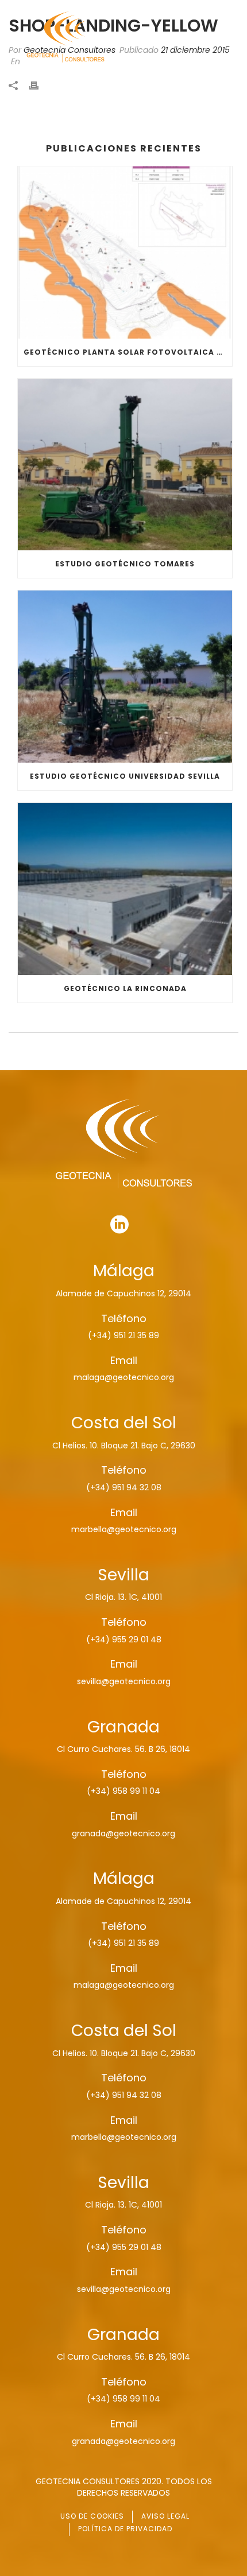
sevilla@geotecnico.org (124, 1681)
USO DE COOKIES (92, 2516)
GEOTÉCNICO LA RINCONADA (125, 988)
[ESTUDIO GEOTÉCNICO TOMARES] (125, 465)
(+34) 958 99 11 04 (123, 1791)
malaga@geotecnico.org (124, 1377)
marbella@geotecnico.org (124, 1529)
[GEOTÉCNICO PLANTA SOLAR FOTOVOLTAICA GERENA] (125, 252)
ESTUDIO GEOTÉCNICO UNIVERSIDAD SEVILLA (125, 776)
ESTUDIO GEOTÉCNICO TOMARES (125, 564)
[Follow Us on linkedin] (119, 1225)
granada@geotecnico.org (123, 1833)
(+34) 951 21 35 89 (123, 1335)
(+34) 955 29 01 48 (124, 1639)
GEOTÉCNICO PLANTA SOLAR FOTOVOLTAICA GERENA (128, 352)
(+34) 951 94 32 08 (124, 1487)
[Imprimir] (40, 85)
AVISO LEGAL (165, 2516)
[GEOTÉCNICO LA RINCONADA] (125, 889)
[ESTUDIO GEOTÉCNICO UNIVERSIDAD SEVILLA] (125, 677)
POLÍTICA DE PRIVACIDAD (125, 2529)
